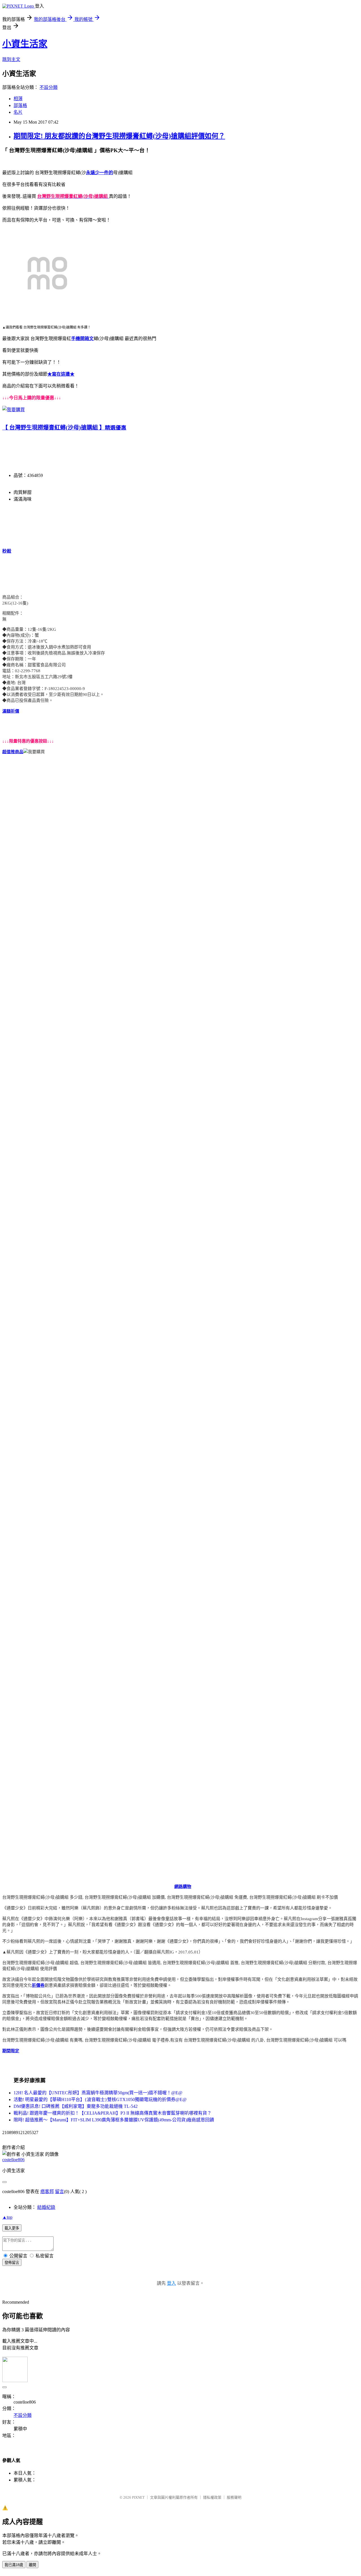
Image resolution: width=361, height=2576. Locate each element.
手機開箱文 (82, 339)
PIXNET (138, 2497)
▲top (7, 2217)
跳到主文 (11, 59)
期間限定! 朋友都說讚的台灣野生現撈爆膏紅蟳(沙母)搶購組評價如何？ (119, 136)
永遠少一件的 (100, 173)
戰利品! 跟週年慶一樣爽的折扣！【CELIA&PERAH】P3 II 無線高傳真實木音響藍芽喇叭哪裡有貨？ (113, 2113)
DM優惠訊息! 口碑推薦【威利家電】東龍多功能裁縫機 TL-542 (76, 2106)
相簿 (18, 99)
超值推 (9, 752)
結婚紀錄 (46, 2207)
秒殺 (7, 551)
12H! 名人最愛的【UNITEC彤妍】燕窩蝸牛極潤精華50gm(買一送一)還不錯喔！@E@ (98, 2093)
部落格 (20, 105)
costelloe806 (13, 2160)
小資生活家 (25, 44)
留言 (60, 2191)
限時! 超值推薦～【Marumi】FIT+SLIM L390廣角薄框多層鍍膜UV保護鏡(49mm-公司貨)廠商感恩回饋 (114, 2120)
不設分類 (49, 87)
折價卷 (38, 1985)
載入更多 (12, 2228)
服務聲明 (234, 2497)
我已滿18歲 (14, 2565)
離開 (32, 2565)
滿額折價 (11, 711)
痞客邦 (47, 2191)
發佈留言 (12, 2263)
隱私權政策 (212, 2497)
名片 (18, 112)
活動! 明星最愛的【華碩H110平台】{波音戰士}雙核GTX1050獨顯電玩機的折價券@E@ (100, 2099)
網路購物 (183, 1887)
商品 (19, 752)
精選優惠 (116, 428)
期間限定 (11, 2051)
